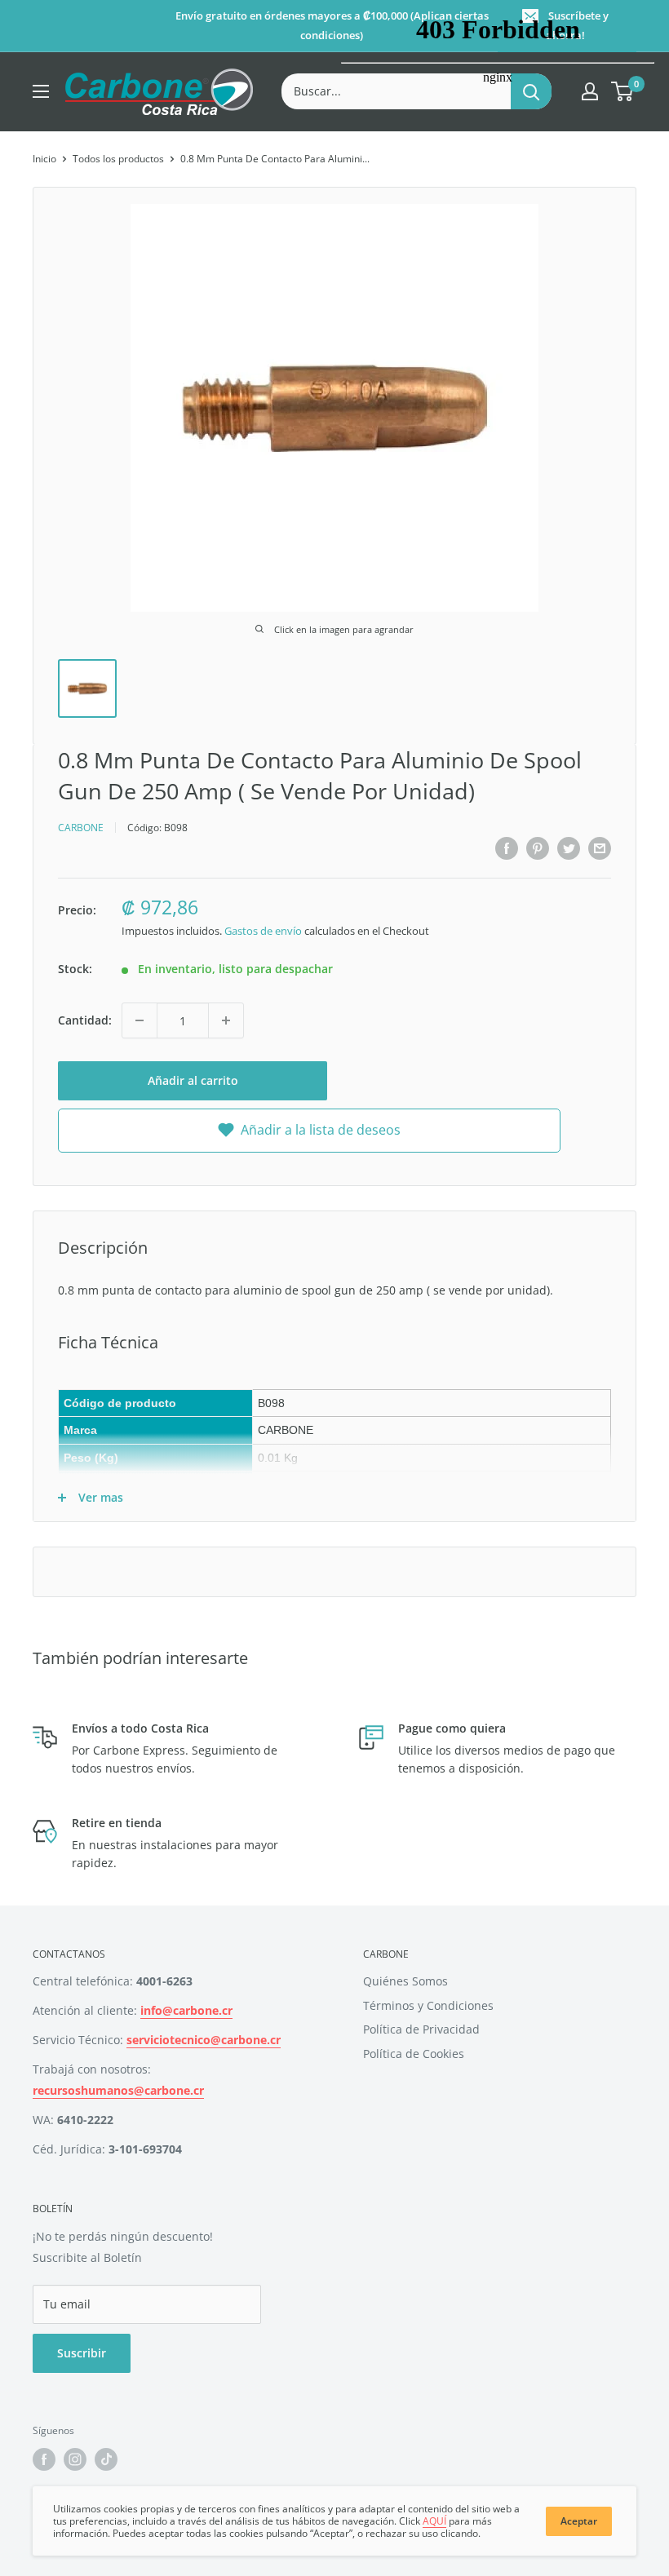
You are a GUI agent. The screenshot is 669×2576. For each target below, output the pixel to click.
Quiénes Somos (405, 1981)
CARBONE (81, 828)
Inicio (44, 159)
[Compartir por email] (600, 848)
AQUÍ (434, 2521)
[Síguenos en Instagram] (75, 2459)
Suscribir (82, 2353)
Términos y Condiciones (428, 2005)
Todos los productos (118, 159)
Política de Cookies (414, 2054)
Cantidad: (85, 1020)
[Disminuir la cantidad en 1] (140, 1020)
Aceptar (579, 2521)
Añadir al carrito (193, 1080)
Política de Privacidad (421, 2029)
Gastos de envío (263, 931)
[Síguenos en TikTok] (106, 2459)
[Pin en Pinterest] (538, 848)
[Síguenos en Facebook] (44, 2459)
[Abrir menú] (41, 91)
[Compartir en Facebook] (507, 848)
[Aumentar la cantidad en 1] (226, 1020)
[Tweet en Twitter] (569, 848)
